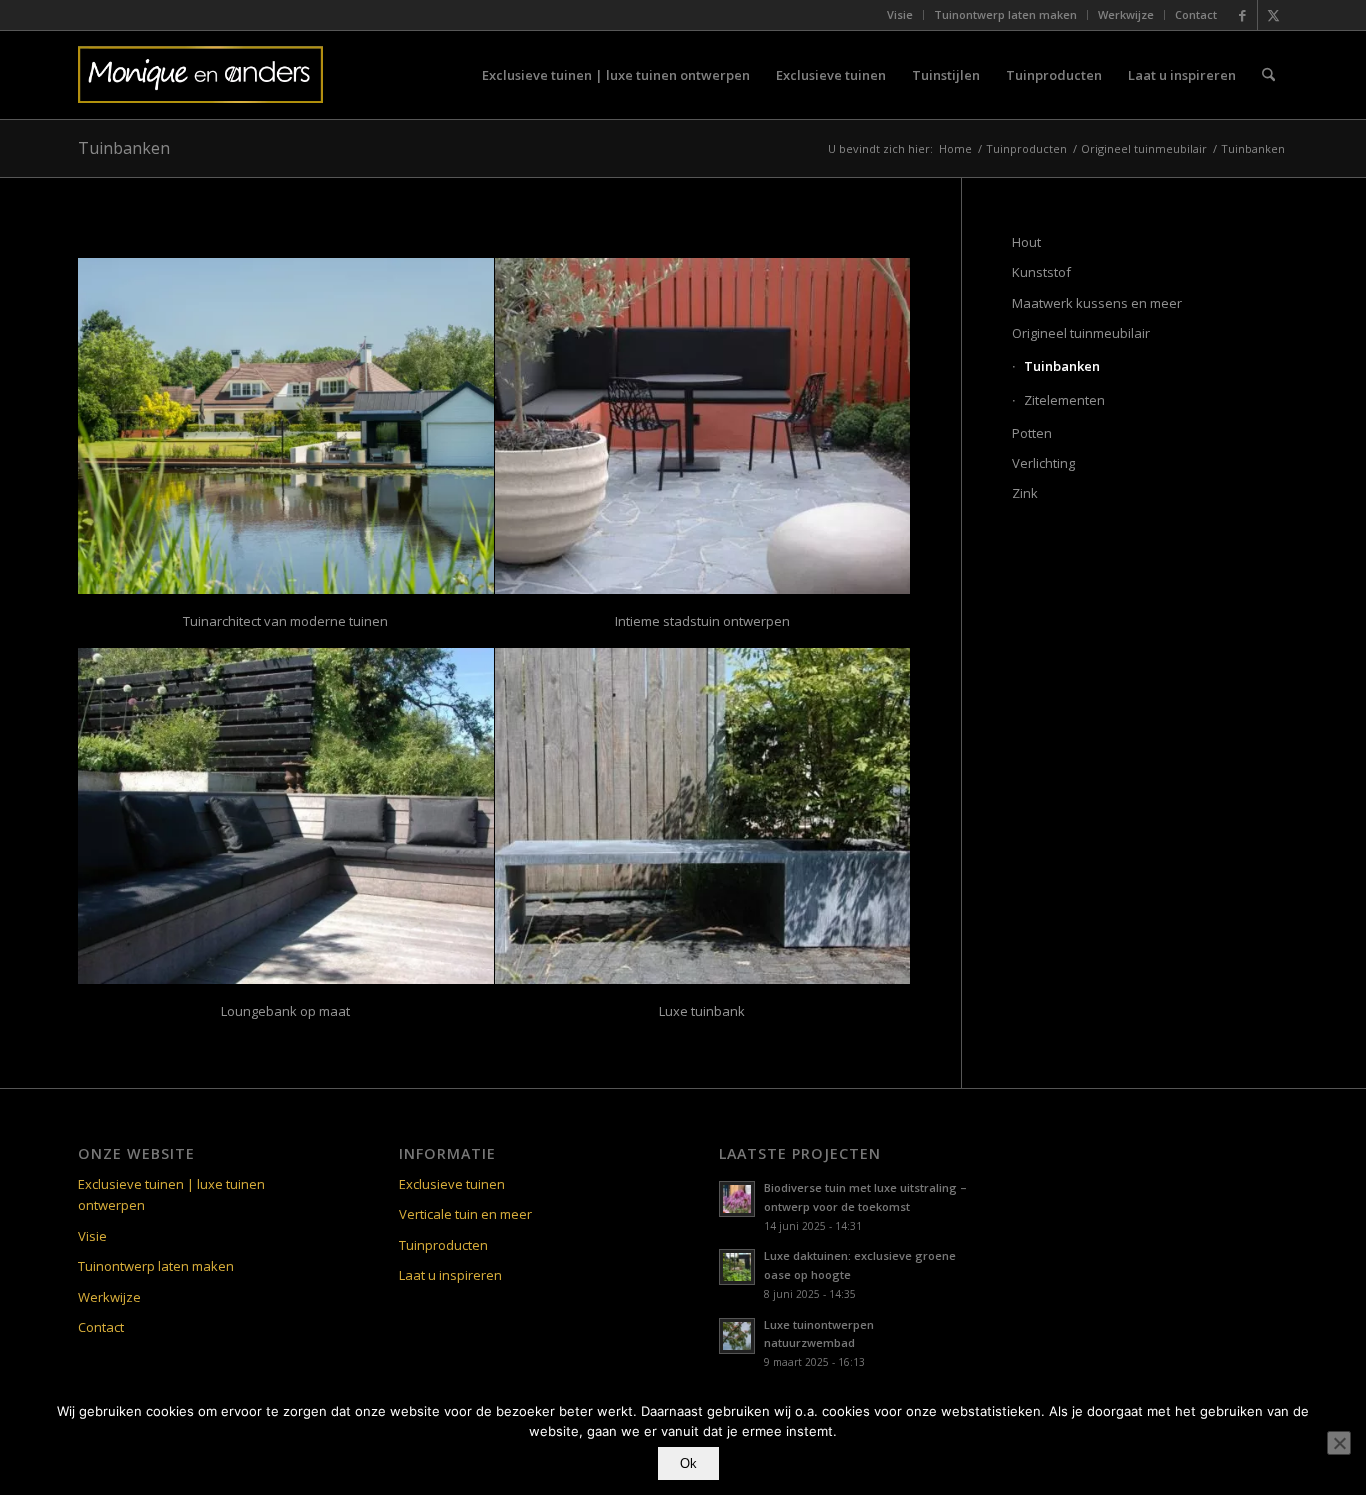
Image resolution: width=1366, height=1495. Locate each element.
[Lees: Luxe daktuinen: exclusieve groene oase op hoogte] (737, 1267)
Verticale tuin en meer (465, 1214)
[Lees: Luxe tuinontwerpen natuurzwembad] (737, 1336)
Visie (900, 14)
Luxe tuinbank (702, 1011)
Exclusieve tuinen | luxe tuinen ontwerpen (171, 1194)
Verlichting (1043, 463)
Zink (1025, 493)
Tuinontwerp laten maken (1005, 14)
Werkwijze (1126, 14)
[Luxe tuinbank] (703, 816)
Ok (688, 1463)
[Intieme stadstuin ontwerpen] (703, 426)
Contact (1196, 14)
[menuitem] (900, 15)
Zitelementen (1064, 400)
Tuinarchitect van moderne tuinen (285, 621)
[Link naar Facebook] (1242, 15)
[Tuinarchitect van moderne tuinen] (286, 426)
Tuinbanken (124, 148)
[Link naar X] (1273, 15)
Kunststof (1041, 272)
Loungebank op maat (285, 1011)
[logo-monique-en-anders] (200, 75)
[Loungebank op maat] (286, 816)
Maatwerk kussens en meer (1097, 303)
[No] (1339, 1443)
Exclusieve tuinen (452, 1184)
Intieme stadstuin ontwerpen (702, 621)
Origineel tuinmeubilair (1081, 333)
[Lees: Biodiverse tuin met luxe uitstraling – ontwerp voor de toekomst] (737, 1199)
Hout (1026, 242)
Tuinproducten (443, 1245)
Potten (1032, 433)
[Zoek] (1268, 75)
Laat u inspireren (450, 1275)
